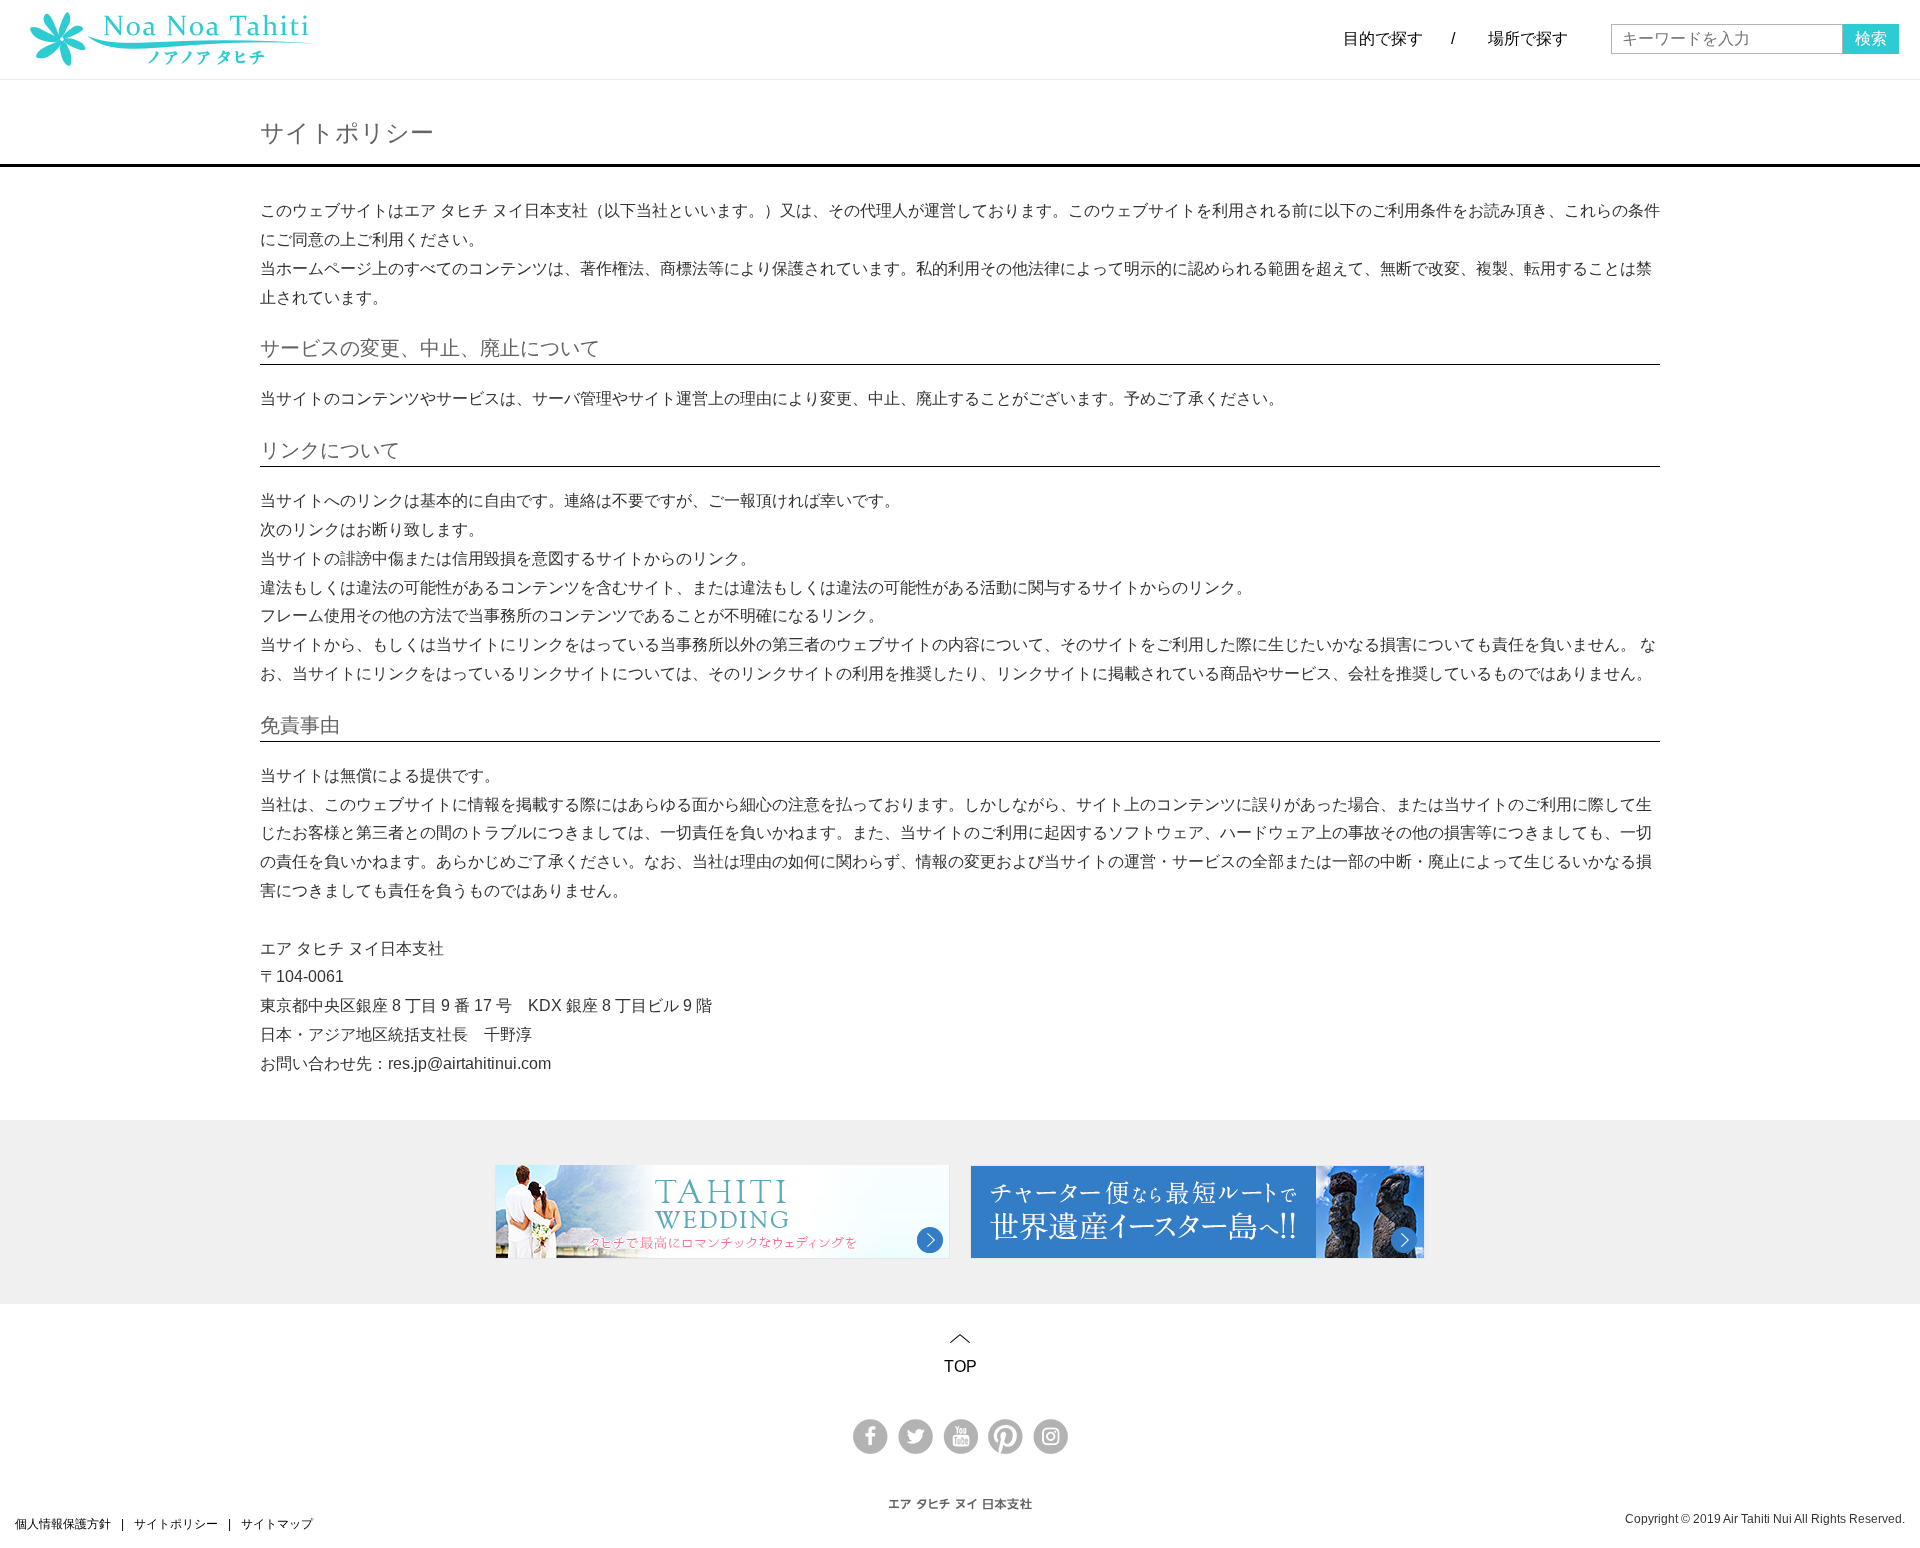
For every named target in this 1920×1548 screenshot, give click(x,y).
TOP (960, 1366)
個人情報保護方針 (63, 1524)
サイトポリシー (176, 1524)
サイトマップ (277, 1524)
